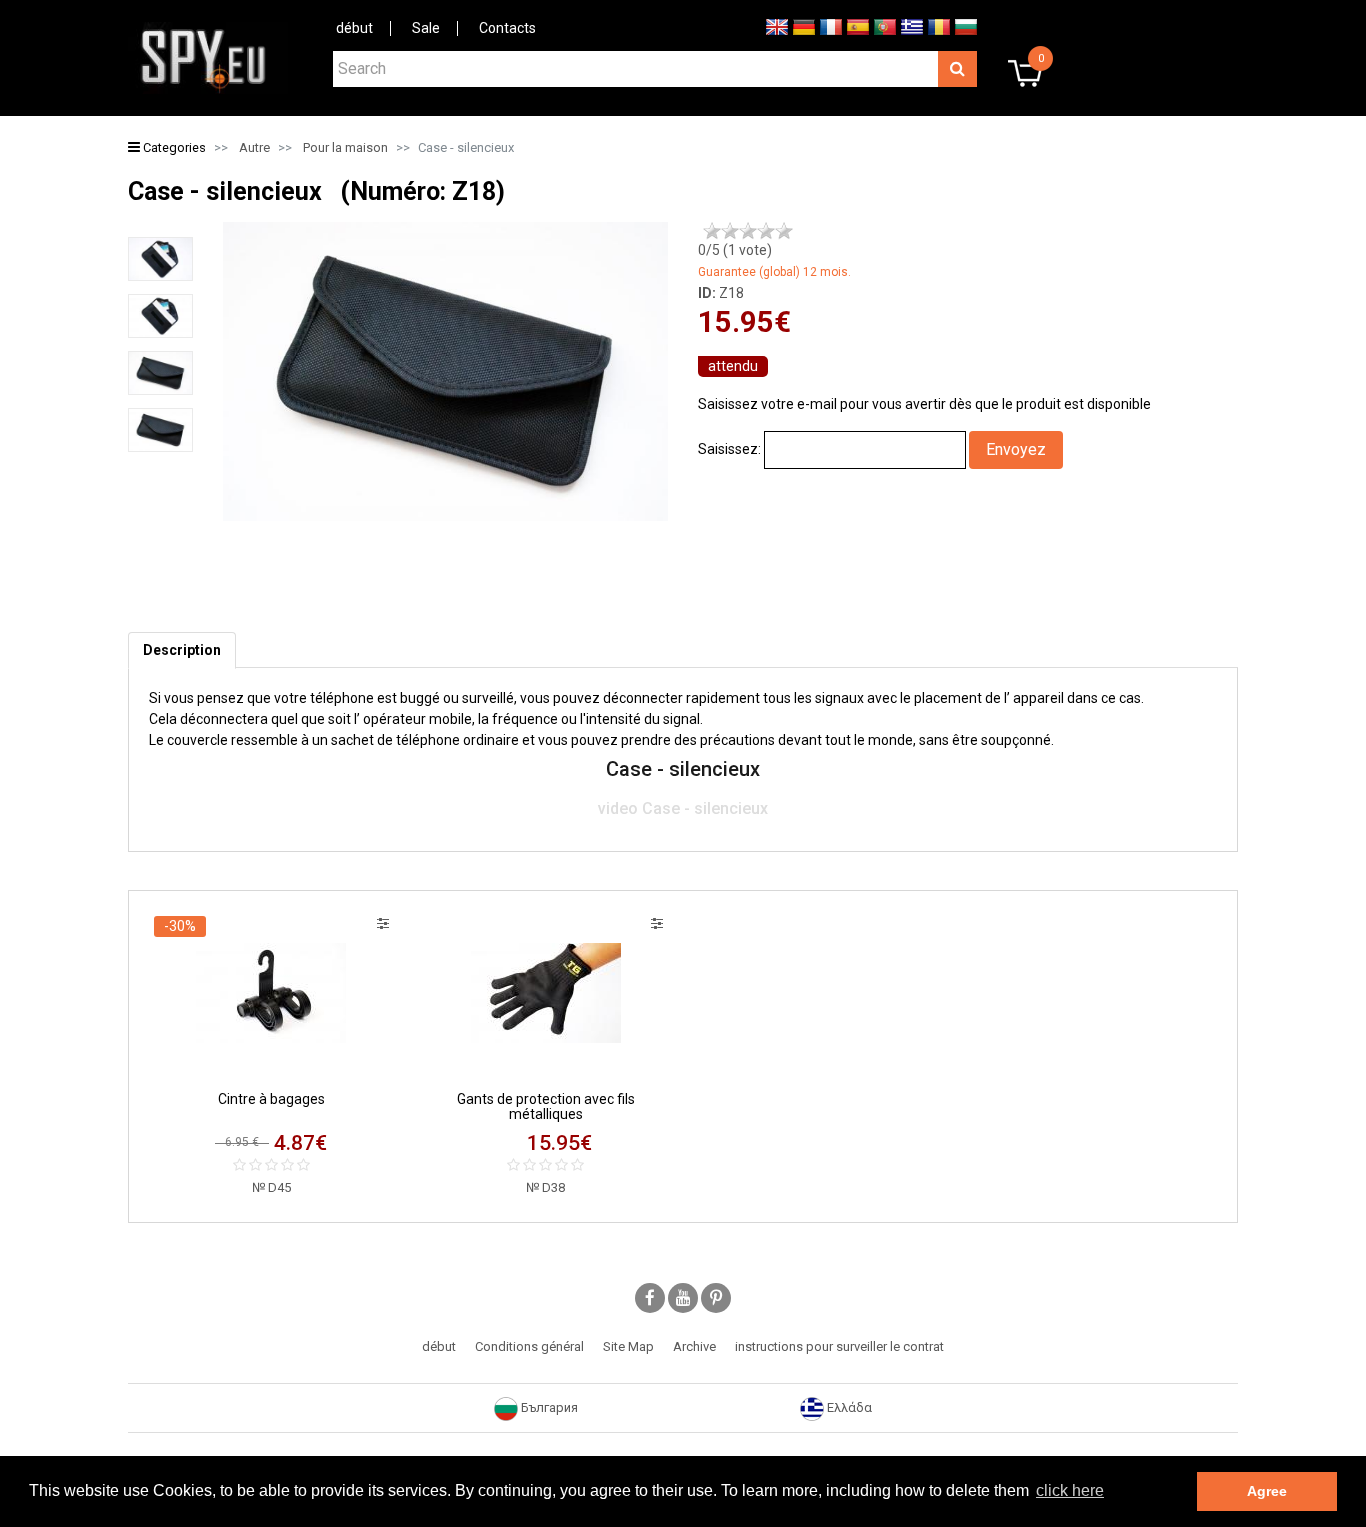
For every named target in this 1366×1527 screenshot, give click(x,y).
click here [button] (1070, 1490)
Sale (426, 28)
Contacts (507, 28)
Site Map (628, 1346)
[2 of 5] (730, 231)
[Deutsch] (804, 26)
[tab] (182, 650)
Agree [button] (1267, 1491)
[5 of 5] (784, 231)
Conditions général (529, 1346)
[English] (777, 26)
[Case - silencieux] (160, 259)
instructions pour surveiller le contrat (839, 1346)
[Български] (966, 26)
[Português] (885, 26)
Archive (694, 1346)
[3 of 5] (748, 231)
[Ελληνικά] (912, 26)
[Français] (831, 26)
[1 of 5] (712, 231)
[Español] (858, 26)
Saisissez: (729, 449)
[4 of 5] (766, 231)
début (354, 28)
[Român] (939, 26)
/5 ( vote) (735, 250)
